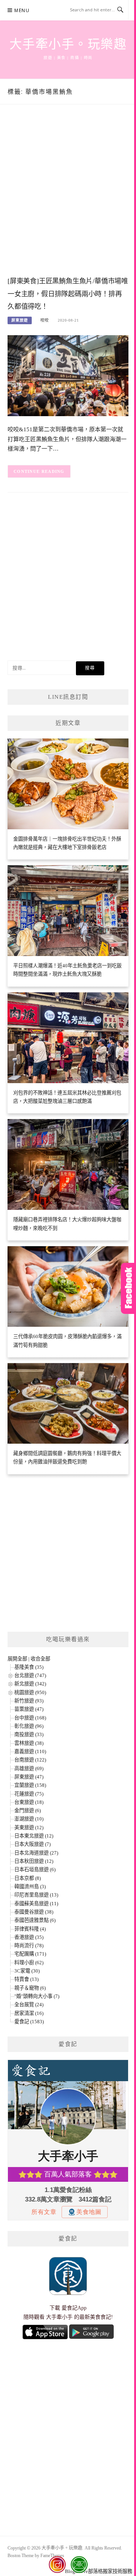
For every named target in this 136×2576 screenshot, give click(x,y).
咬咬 (45, 320)
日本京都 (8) (28, 1878)
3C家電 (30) (27, 1971)
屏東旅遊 (20, 320)
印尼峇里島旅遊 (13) (36, 1895)
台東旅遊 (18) (29, 1802)
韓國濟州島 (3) (30, 1887)
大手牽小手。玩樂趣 (68, 44)
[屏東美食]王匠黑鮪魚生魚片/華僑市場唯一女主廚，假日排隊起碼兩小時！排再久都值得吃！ (68, 294)
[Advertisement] (68, 198)
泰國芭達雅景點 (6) (35, 1920)
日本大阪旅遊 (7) (32, 1844)
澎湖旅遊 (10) (29, 1819)
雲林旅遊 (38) (29, 1743)
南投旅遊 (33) (29, 1734)
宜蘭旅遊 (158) (30, 1785)
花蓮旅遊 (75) (29, 1794)
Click (128, 1288)
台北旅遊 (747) (30, 1675)
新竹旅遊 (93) (29, 1701)
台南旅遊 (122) (30, 1760)
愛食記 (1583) (29, 2022)
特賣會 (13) (26, 1979)
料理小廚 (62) (29, 1963)
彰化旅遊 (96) (29, 1726)
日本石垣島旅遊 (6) (35, 1869)
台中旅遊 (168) (30, 1718)
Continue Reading (39, 471)
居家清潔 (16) (29, 2013)
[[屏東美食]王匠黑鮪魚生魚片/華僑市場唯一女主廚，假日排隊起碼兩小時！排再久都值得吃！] (68, 375)
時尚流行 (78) (29, 1946)
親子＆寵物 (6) (30, 1988)
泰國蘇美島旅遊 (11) (36, 1904)
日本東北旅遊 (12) (34, 1836)
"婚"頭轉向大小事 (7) (37, 1996)
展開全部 (17, 1659)
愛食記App (74, 2308)
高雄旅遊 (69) (29, 1768)
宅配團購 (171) (30, 1954)
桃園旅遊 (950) (30, 1692)
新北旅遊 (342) (30, 1684)
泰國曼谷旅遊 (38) (34, 1912)
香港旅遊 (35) (29, 1937)
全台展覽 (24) (29, 2005)
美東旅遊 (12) (29, 1827)
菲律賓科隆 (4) (30, 1929)
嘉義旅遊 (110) (30, 1751)
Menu (22, 10)
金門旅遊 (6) (28, 1810)
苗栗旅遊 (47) (29, 1709)
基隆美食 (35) (29, 1667)
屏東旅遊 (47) (29, 1777)
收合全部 (40, 1659)
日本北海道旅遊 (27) (36, 1853)
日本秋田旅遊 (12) (34, 1861)
